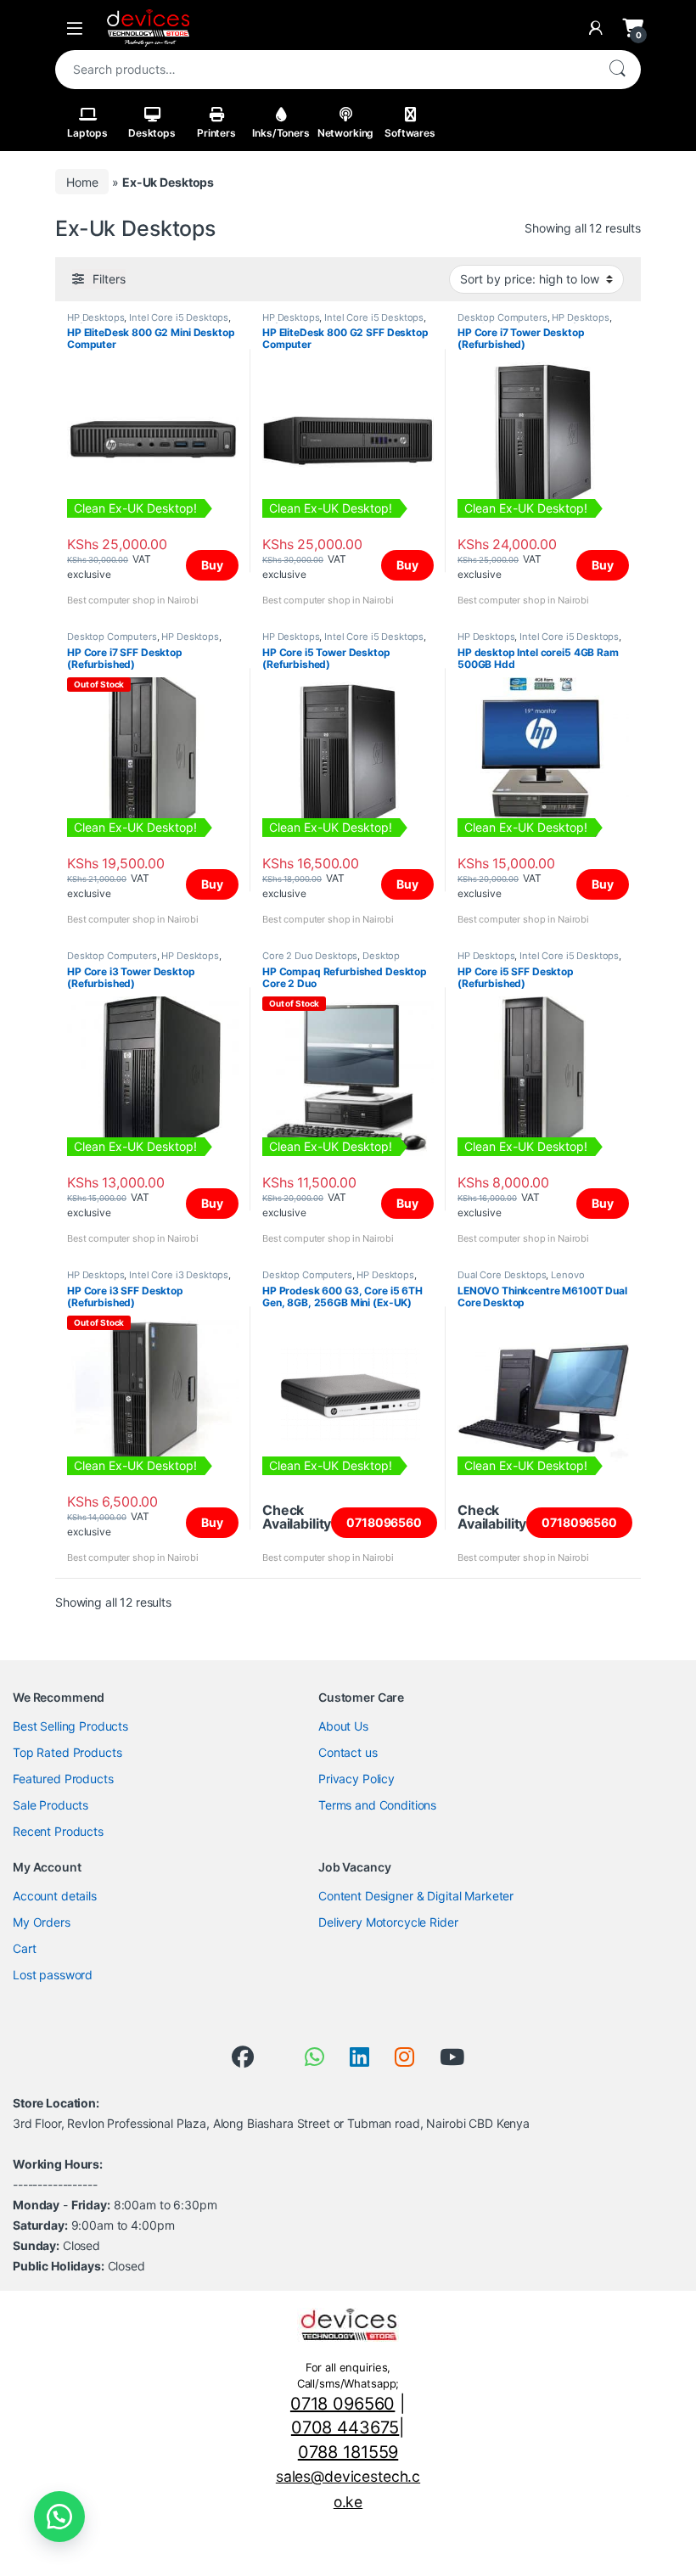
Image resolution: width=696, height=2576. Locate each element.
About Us (343, 1726)
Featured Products (63, 1779)
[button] (59, 2517)
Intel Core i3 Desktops (179, 1275)
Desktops (152, 133)
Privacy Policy (356, 1779)
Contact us (348, 1752)
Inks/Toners (281, 133)
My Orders (42, 1922)
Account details (55, 1896)
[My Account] (596, 28)
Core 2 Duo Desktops (310, 956)
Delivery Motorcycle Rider (388, 1922)
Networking (346, 133)
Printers (216, 133)
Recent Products (58, 1831)
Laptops (87, 133)
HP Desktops (95, 317)
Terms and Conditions (377, 1805)
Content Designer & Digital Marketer (416, 1896)
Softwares (410, 133)
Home (82, 182)
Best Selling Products (70, 1726)
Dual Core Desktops (502, 1275)
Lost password (53, 1975)
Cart (24, 1948)
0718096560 (384, 1522)
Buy (212, 565)
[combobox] (324, 70)
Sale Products (51, 1805)
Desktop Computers (502, 317)
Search (617, 70)
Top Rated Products (67, 1752)
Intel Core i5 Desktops (179, 317)
